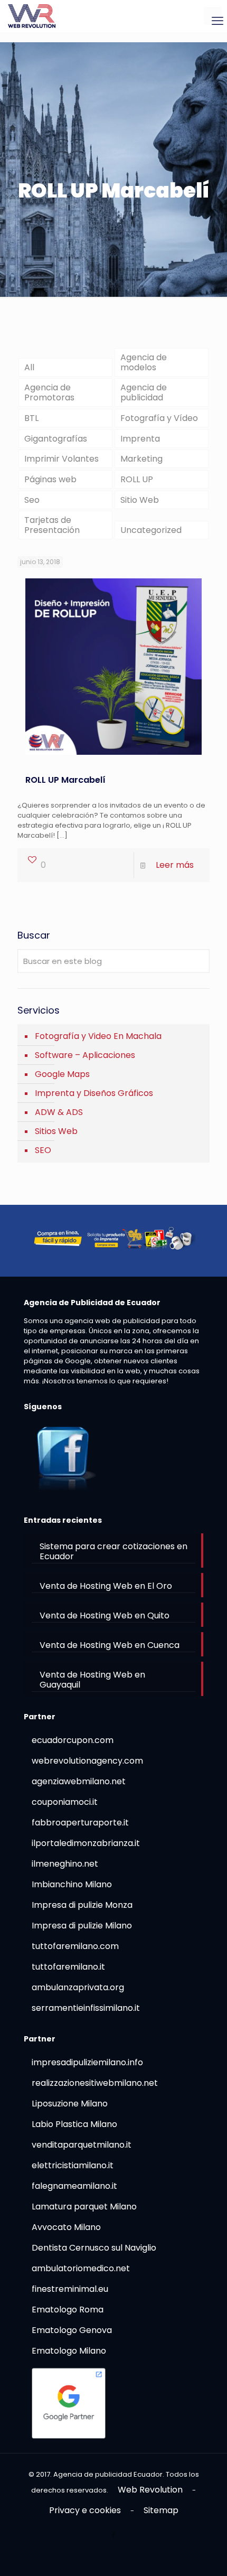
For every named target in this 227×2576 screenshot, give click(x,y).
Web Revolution (150, 2490)
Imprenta (140, 439)
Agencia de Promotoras (49, 392)
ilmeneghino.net (65, 1864)
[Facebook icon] (114, 2535)
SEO (43, 1150)
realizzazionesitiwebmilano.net (95, 2083)
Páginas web (50, 479)
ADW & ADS (59, 1112)
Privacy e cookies (85, 2510)
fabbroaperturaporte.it (80, 1823)
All (29, 367)
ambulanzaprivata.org (78, 1987)
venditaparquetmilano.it (82, 2145)
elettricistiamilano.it (73, 2165)
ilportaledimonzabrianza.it (86, 1843)
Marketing (141, 459)
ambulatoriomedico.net (81, 2268)
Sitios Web (56, 1131)
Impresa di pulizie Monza (82, 1905)
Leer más (175, 865)
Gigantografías (56, 439)
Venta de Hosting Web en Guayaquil (92, 1680)
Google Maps (62, 1074)
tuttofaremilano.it (68, 1967)
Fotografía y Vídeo (159, 418)
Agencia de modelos (144, 362)
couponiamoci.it (65, 1802)
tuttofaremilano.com (75, 1946)
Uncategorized (151, 530)
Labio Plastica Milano (74, 2124)
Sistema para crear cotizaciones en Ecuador (113, 1551)
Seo (32, 500)
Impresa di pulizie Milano (82, 1926)
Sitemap (161, 2510)
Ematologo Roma (68, 2310)
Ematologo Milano (69, 2351)
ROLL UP (137, 479)
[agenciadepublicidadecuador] (32, 16)
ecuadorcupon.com (73, 1740)
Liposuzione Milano (70, 2104)
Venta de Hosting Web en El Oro (106, 1586)
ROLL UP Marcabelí (65, 780)
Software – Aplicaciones (85, 1055)
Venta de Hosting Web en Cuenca (110, 1645)
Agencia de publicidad (144, 392)
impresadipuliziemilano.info (87, 2062)
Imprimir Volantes (62, 459)
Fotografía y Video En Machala (98, 1036)
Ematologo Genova (72, 2330)
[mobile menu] (213, 16)
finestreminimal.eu (70, 2289)
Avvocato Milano (66, 2227)
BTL (31, 418)
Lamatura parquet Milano (84, 2207)
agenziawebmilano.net (79, 1781)
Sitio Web (140, 500)
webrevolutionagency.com (87, 1761)
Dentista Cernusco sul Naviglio (94, 2248)
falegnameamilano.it (74, 2186)
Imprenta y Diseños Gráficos (94, 1093)
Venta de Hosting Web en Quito (105, 1615)
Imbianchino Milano (72, 1884)
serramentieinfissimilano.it (86, 2008)
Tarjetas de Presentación (52, 525)
